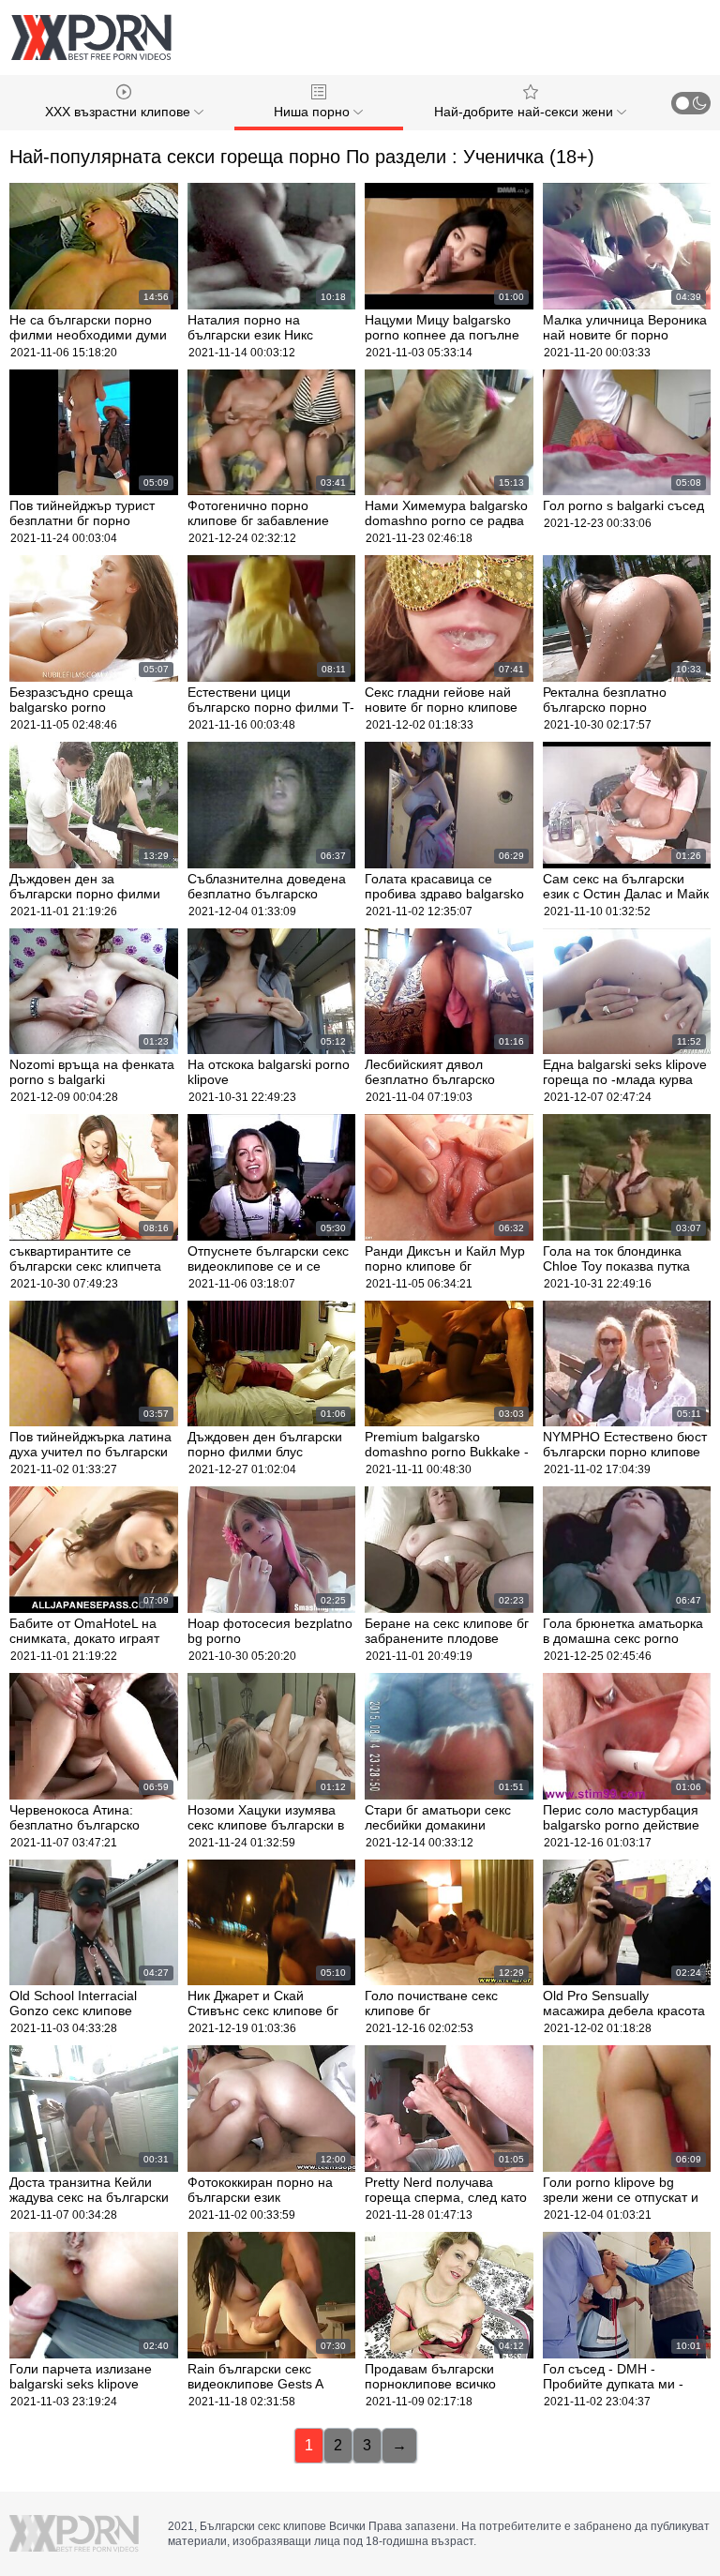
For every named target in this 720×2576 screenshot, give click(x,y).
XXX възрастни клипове (120, 112)
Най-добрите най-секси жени (525, 112)
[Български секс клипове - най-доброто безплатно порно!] (91, 38)
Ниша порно (314, 112)
